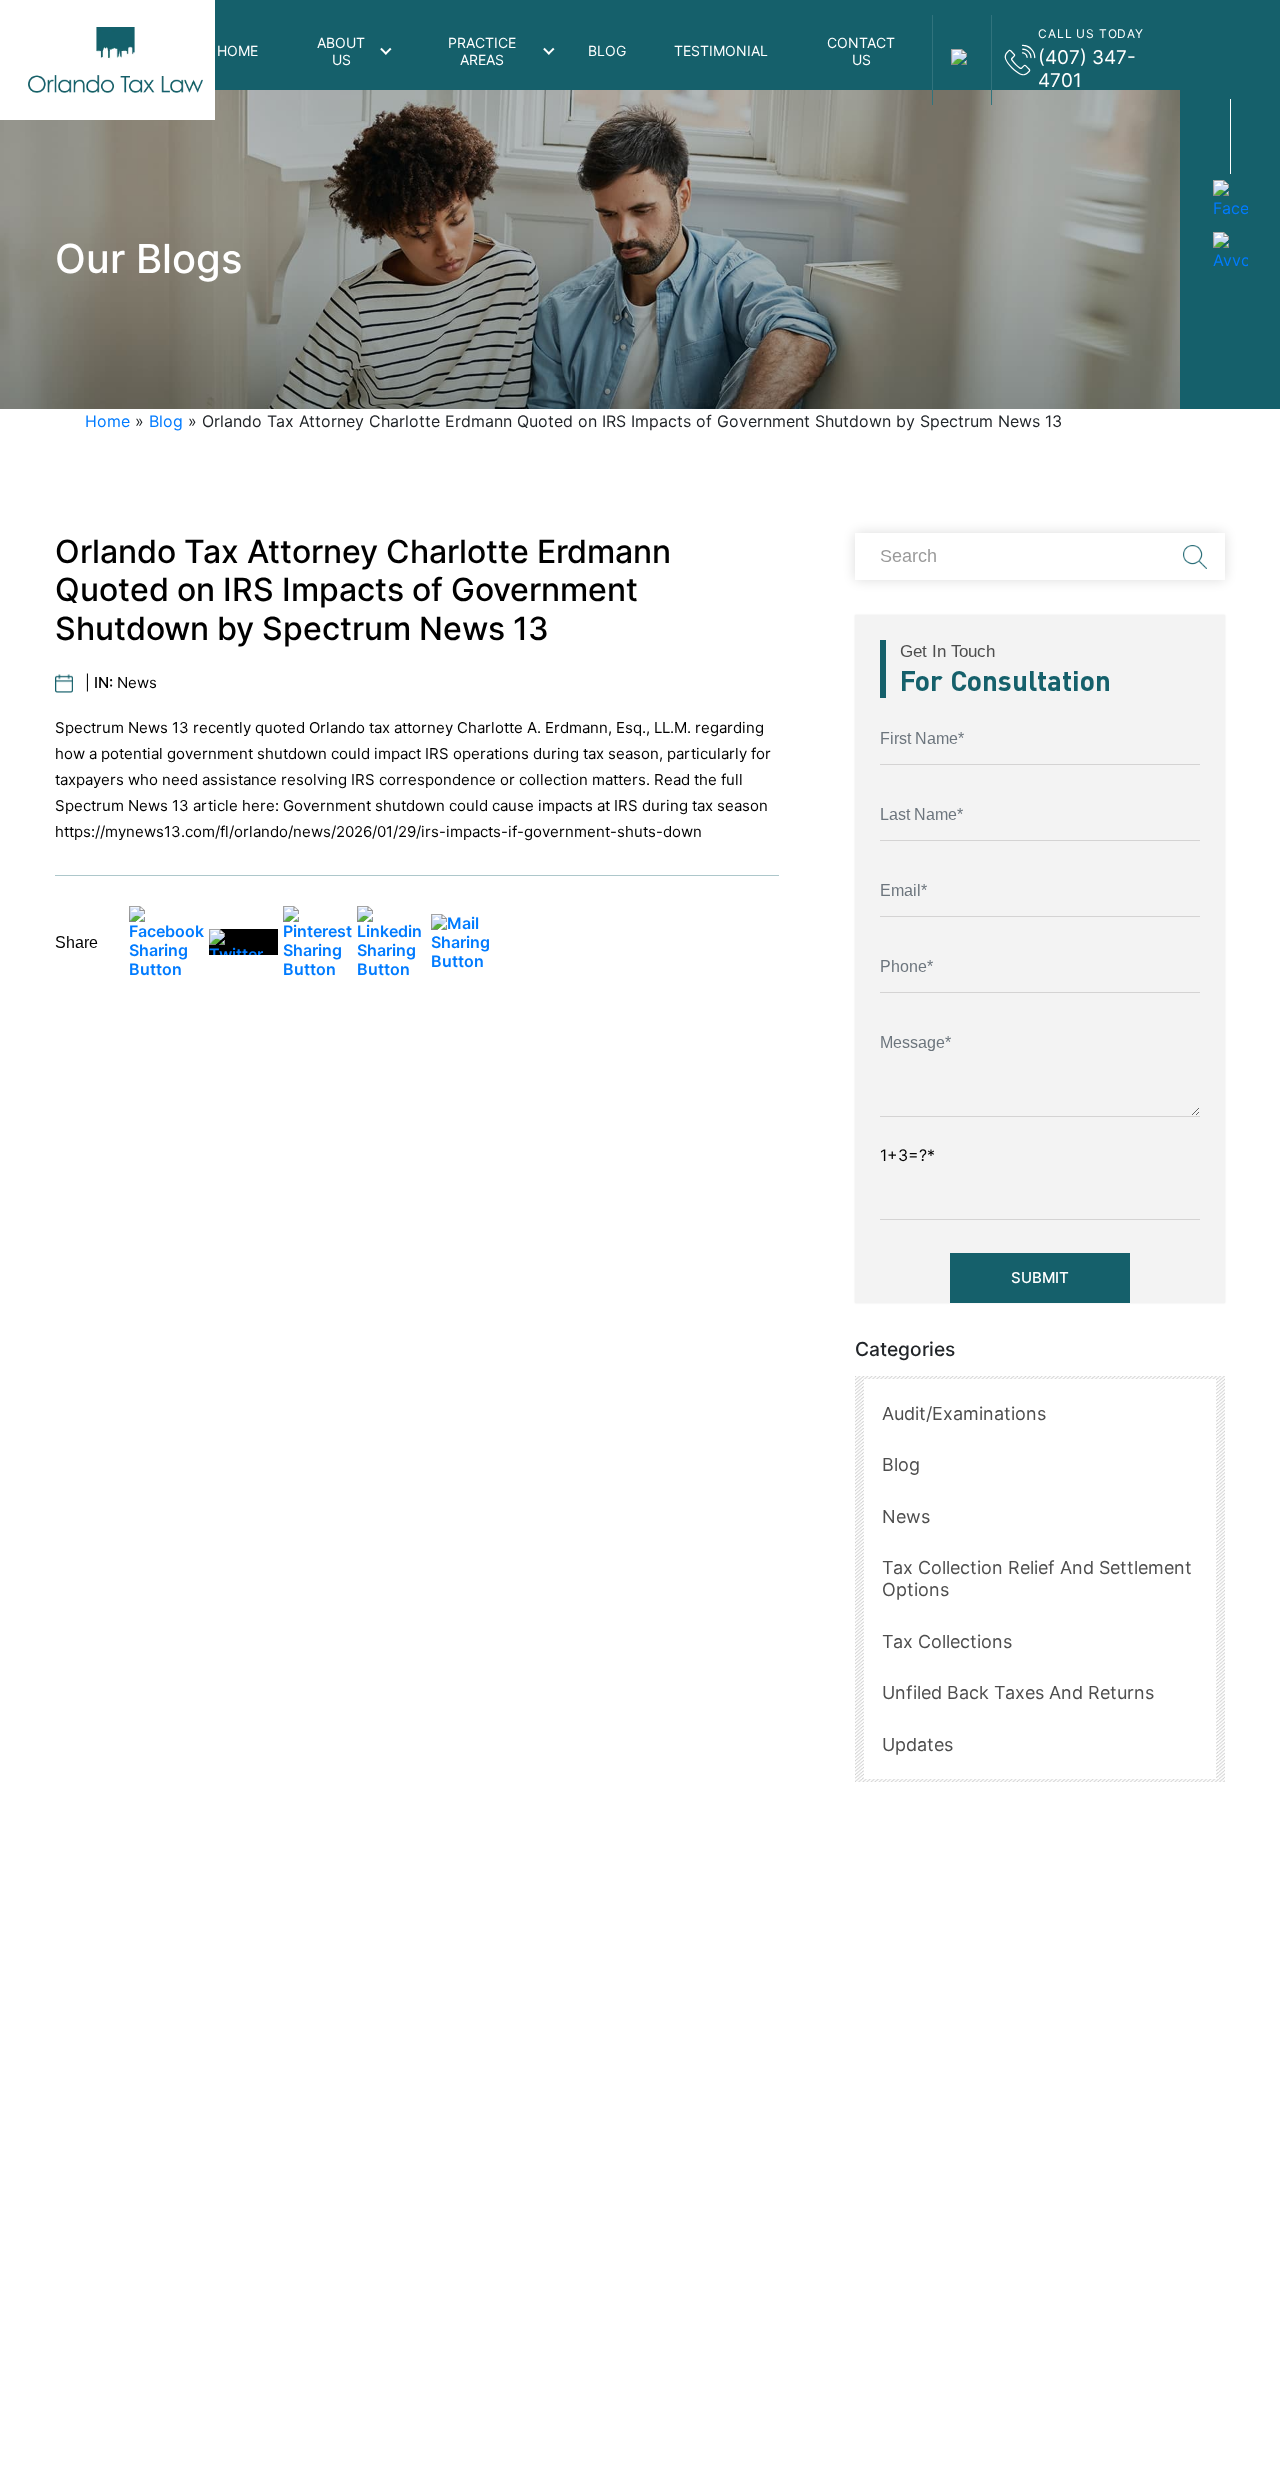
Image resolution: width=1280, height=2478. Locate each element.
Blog (607, 50)
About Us (341, 51)
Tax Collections (947, 1641)
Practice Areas (482, 51)
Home (237, 50)
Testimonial (721, 50)
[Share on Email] (465, 943)
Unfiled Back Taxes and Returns (1018, 1692)
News (137, 682)
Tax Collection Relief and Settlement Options (1037, 1578)
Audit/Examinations (964, 1413)
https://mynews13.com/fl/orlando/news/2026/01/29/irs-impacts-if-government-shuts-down (378, 831)
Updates (917, 1744)
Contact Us (861, 51)
